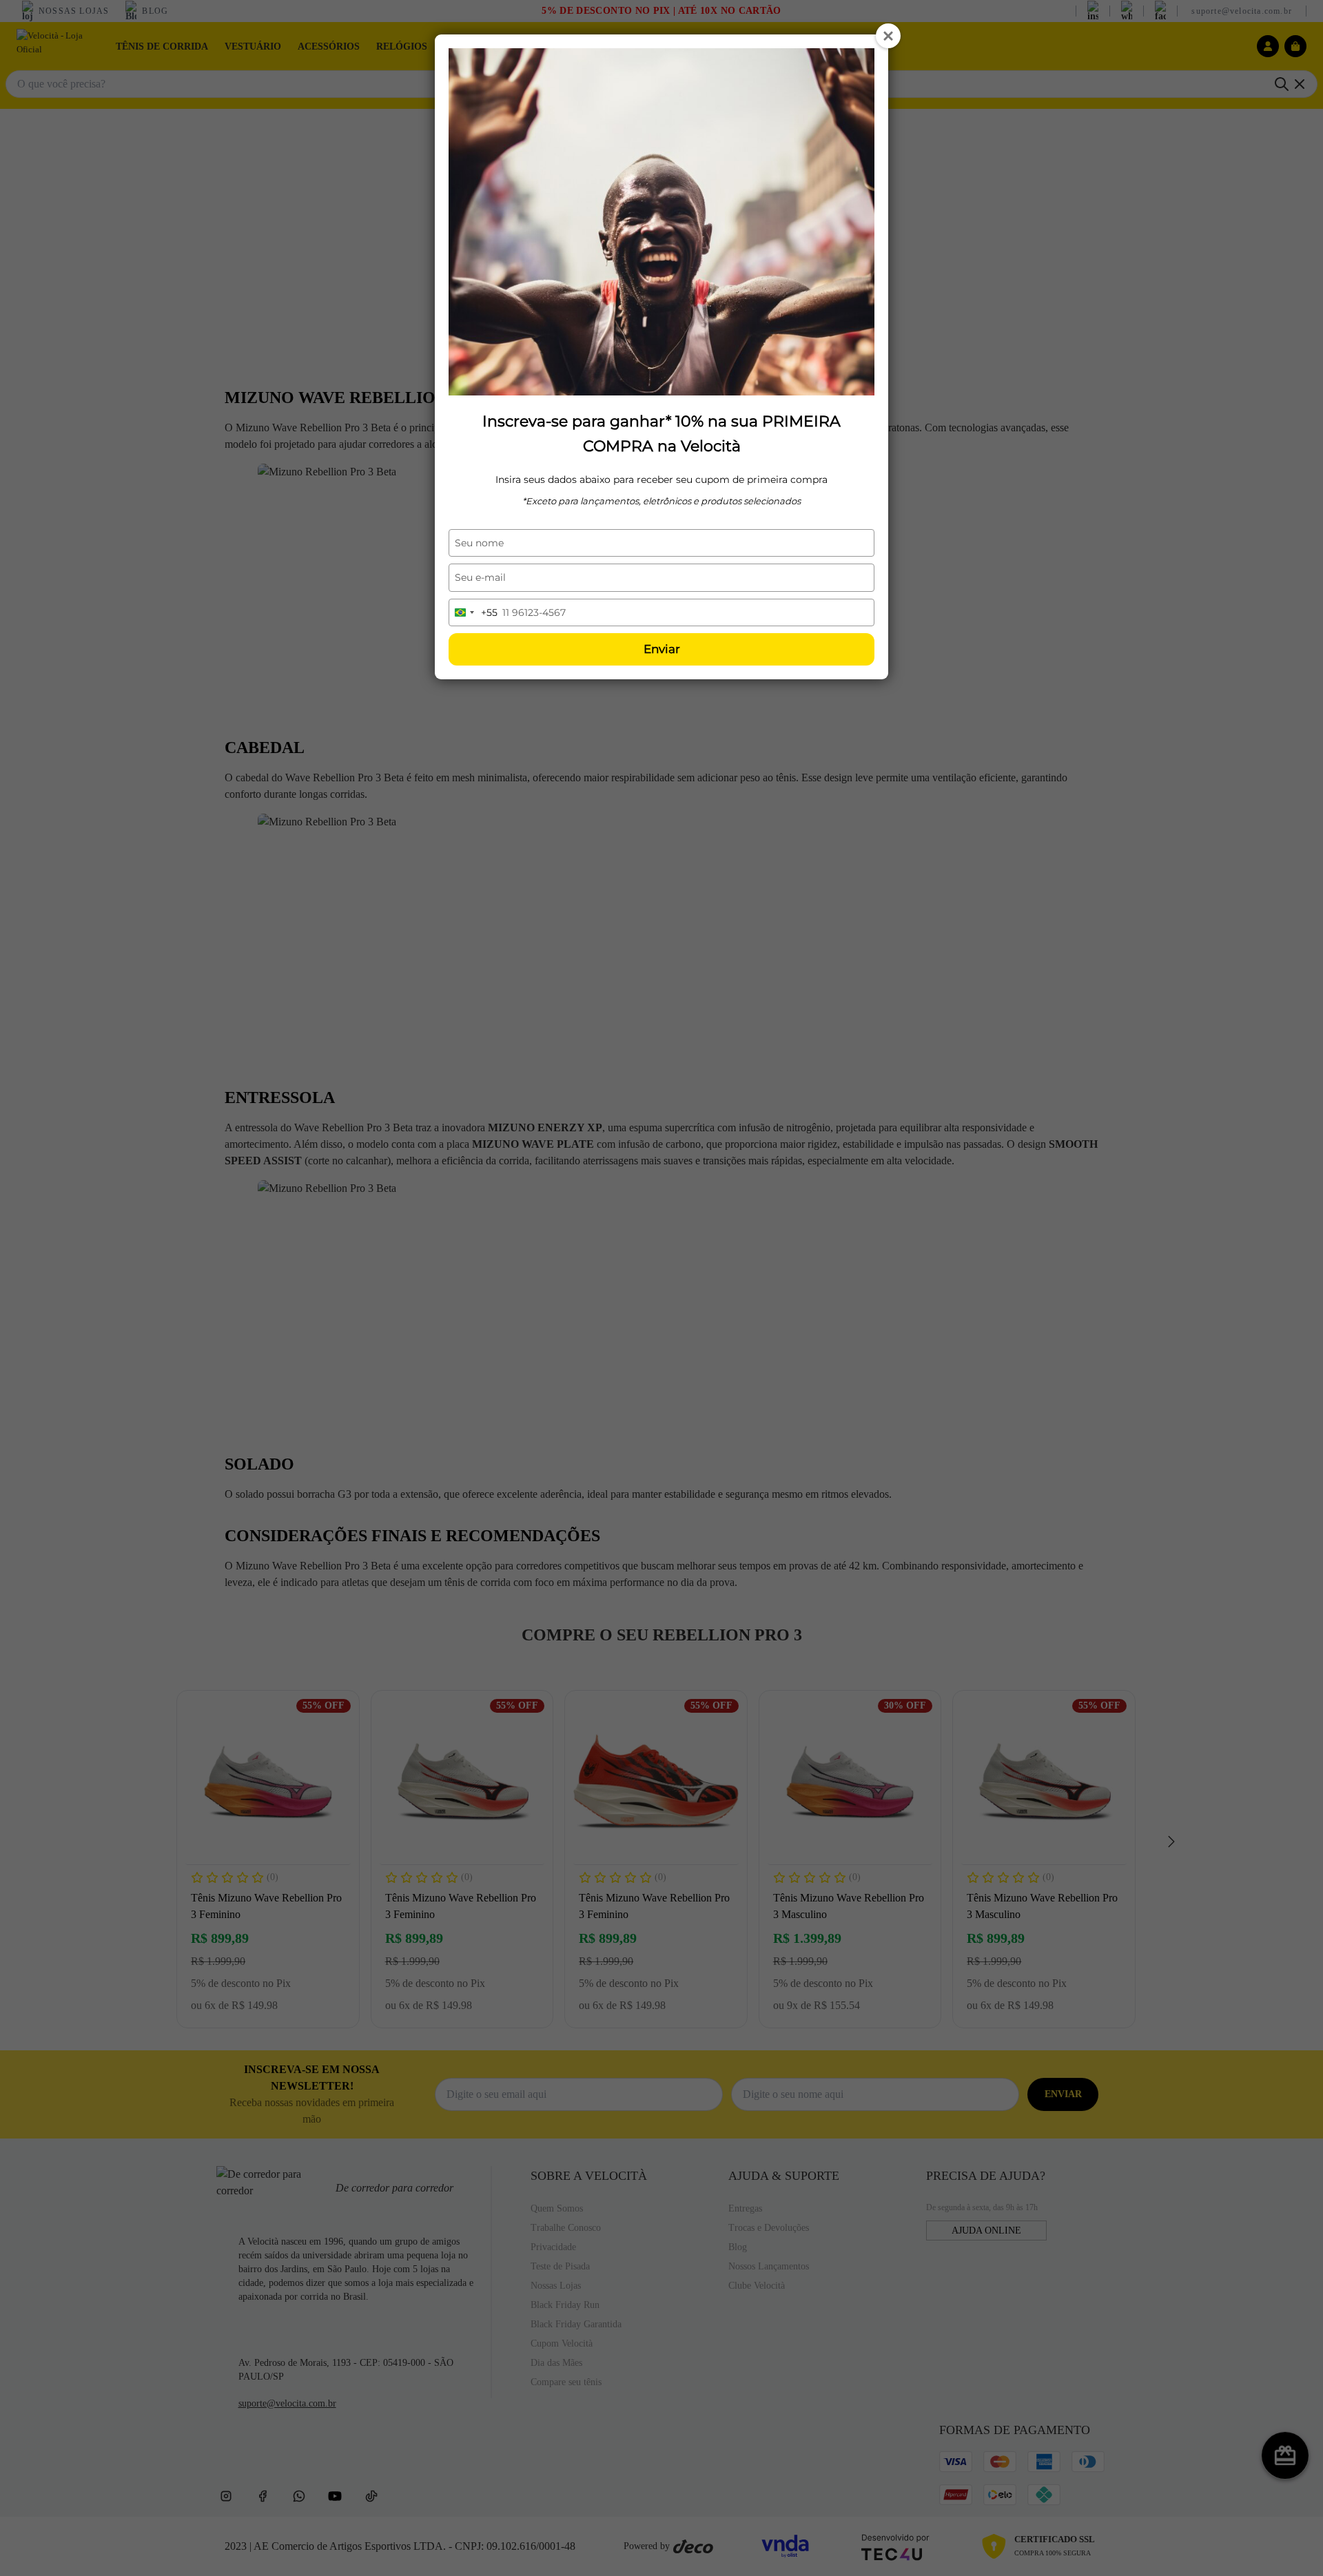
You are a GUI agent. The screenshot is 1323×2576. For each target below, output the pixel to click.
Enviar (662, 649)
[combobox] (473, 612)
